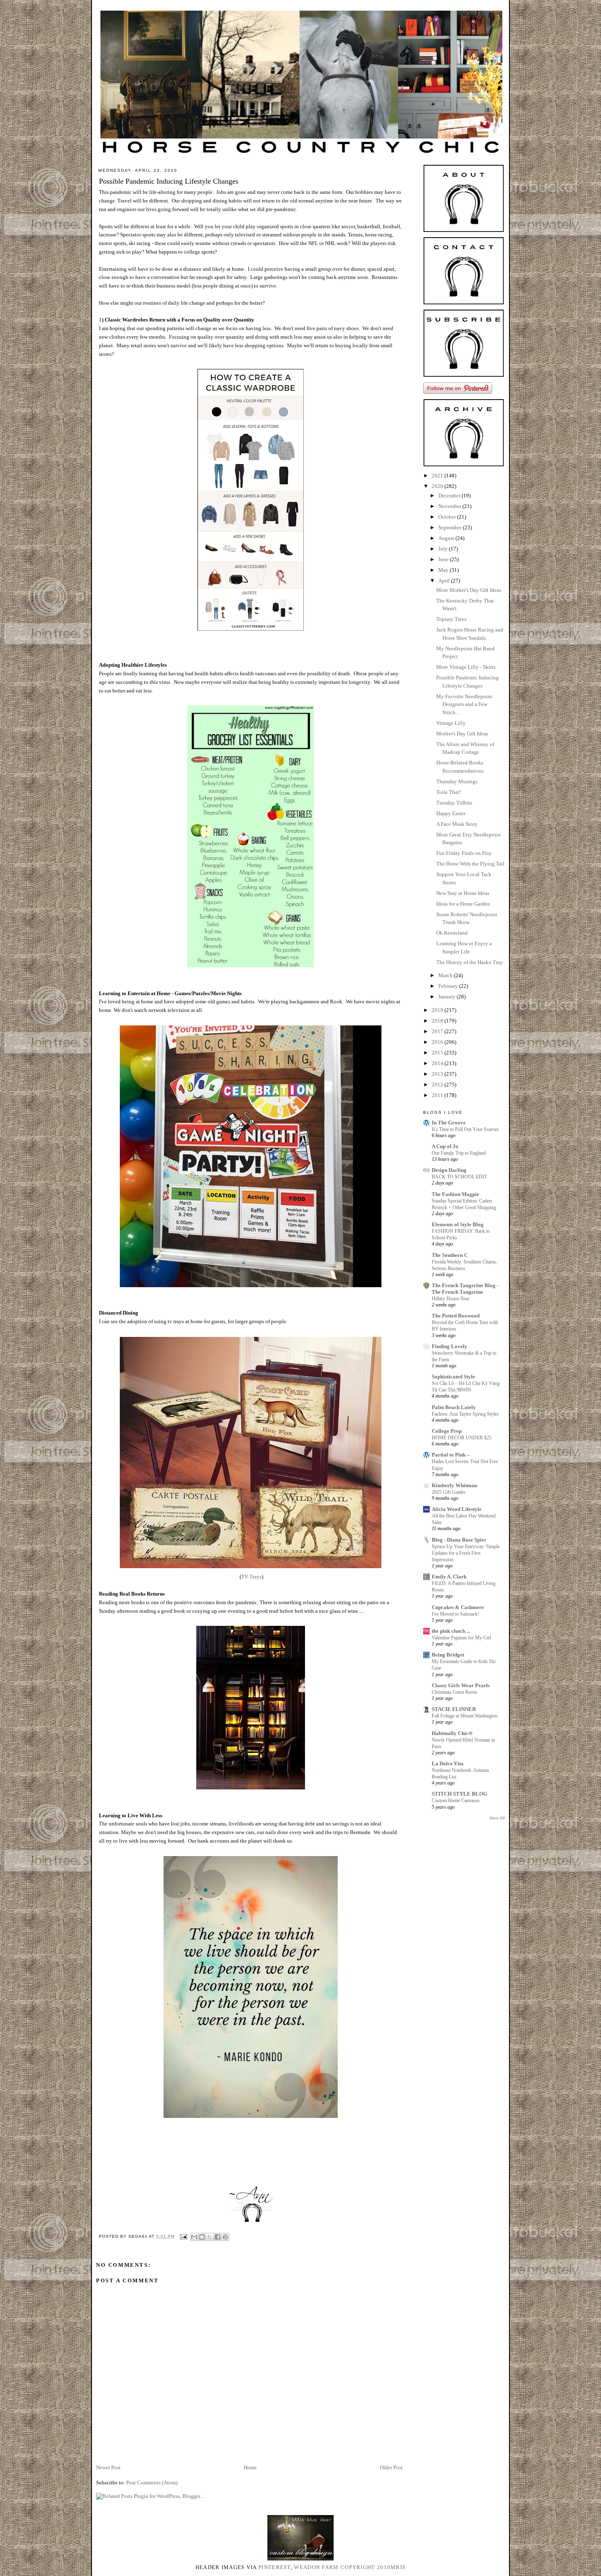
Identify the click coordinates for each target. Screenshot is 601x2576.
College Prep (447, 1431)
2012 (438, 1085)
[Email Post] (183, 2236)
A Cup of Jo (445, 1146)
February (449, 986)
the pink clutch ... (451, 1631)
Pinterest (275, 2567)
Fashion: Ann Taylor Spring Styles (465, 1414)
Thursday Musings (457, 781)
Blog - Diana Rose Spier (459, 1540)
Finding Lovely (450, 1346)
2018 (438, 1021)
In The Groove (449, 1123)
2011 (438, 1095)
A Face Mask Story (457, 824)
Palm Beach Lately (454, 1407)
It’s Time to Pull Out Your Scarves (465, 1129)
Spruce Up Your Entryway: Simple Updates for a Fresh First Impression (466, 1553)
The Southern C (450, 1255)
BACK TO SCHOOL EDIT (459, 1177)
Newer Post (108, 2467)
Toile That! (449, 792)
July (444, 549)
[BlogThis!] (202, 2237)
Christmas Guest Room (454, 1692)
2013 (438, 1074)
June (444, 559)
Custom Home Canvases (456, 1801)
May (444, 570)
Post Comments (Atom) (152, 2483)
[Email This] (194, 2237)
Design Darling (449, 1170)
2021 (438, 475)
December (450, 496)
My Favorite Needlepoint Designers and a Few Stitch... (464, 704)
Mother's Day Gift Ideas (462, 734)
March (446, 975)
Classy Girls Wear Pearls (461, 1685)
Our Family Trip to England (459, 1153)
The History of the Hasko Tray (470, 962)
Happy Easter (451, 813)
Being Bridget (448, 1655)
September (451, 527)
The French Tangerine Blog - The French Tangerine (465, 1289)
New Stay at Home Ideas (463, 893)
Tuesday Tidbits (454, 803)
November (450, 506)
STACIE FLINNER (454, 1709)
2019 (438, 1010)
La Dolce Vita (448, 1763)
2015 (438, 1053)
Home (250, 2467)
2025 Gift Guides (449, 1492)
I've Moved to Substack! (455, 1614)
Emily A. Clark (449, 1577)
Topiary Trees (451, 619)
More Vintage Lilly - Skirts (466, 667)
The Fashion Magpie (455, 1194)
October (448, 517)
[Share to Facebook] (218, 2237)
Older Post (391, 2467)
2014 (438, 1063)
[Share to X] (210, 2237)
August (447, 538)
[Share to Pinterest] (225, 2237)
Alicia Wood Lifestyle (457, 1509)
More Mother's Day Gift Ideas (469, 590)
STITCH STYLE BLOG (460, 1794)
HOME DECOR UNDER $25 (462, 1438)
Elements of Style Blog (458, 1224)
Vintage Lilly (451, 723)
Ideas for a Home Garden (463, 904)
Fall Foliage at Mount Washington (465, 1716)
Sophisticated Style (453, 1377)
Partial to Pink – (451, 1455)
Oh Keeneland (452, 933)
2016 (438, 1042)
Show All (497, 1818)
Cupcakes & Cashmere (458, 1607)
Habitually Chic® (452, 1733)
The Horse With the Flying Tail (470, 864)
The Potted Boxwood (456, 1316)
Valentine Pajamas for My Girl (461, 1638)
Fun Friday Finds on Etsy (464, 853)
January (447, 997)
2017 (438, 1031)
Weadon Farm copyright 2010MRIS (350, 2567)
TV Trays (251, 1577)
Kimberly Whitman (454, 1485)
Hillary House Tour (451, 1299)
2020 (438, 486)
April (445, 581)
